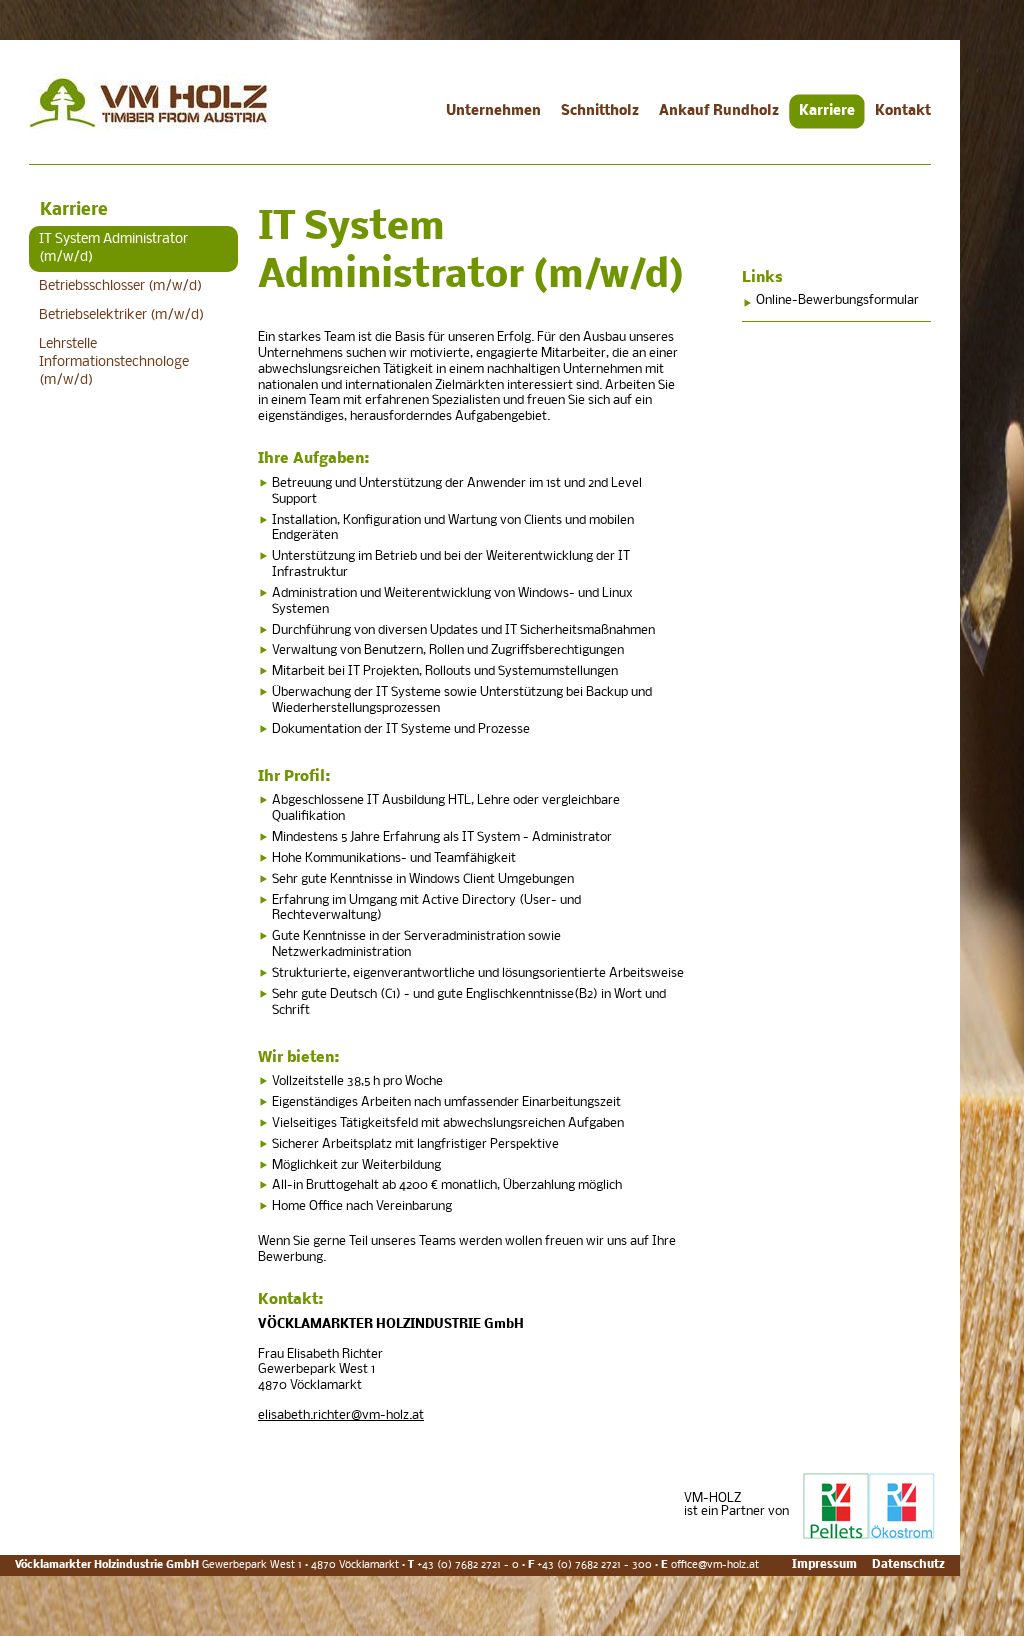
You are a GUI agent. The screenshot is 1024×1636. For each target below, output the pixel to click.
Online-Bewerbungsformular (837, 300)
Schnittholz (600, 111)
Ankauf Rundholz (719, 111)
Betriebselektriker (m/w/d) (121, 315)
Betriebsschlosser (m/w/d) (120, 286)
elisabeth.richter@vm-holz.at (341, 1415)
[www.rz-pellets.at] (869, 1535)
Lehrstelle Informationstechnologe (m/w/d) (114, 362)
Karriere (827, 111)
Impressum (824, 1565)
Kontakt (903, 111)
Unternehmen (493, 111)
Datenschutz (908, 1565)
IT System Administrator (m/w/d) (113, 248)
